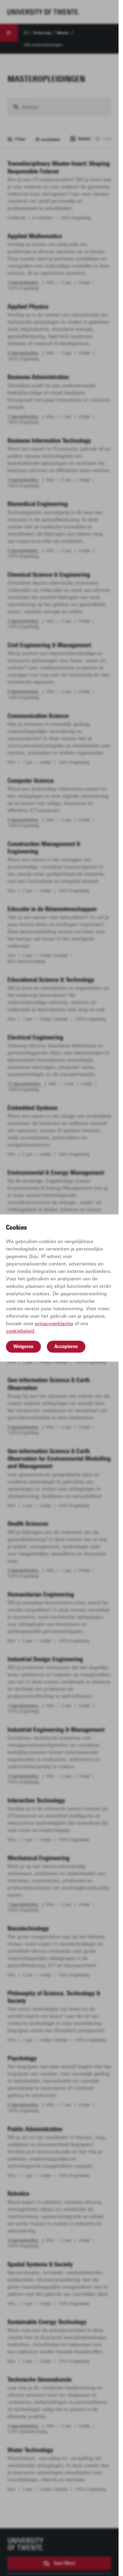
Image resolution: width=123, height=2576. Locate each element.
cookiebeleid (20, 1331)
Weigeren (23, 1346)
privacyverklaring (54, 1324)
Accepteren (66, 1346)
